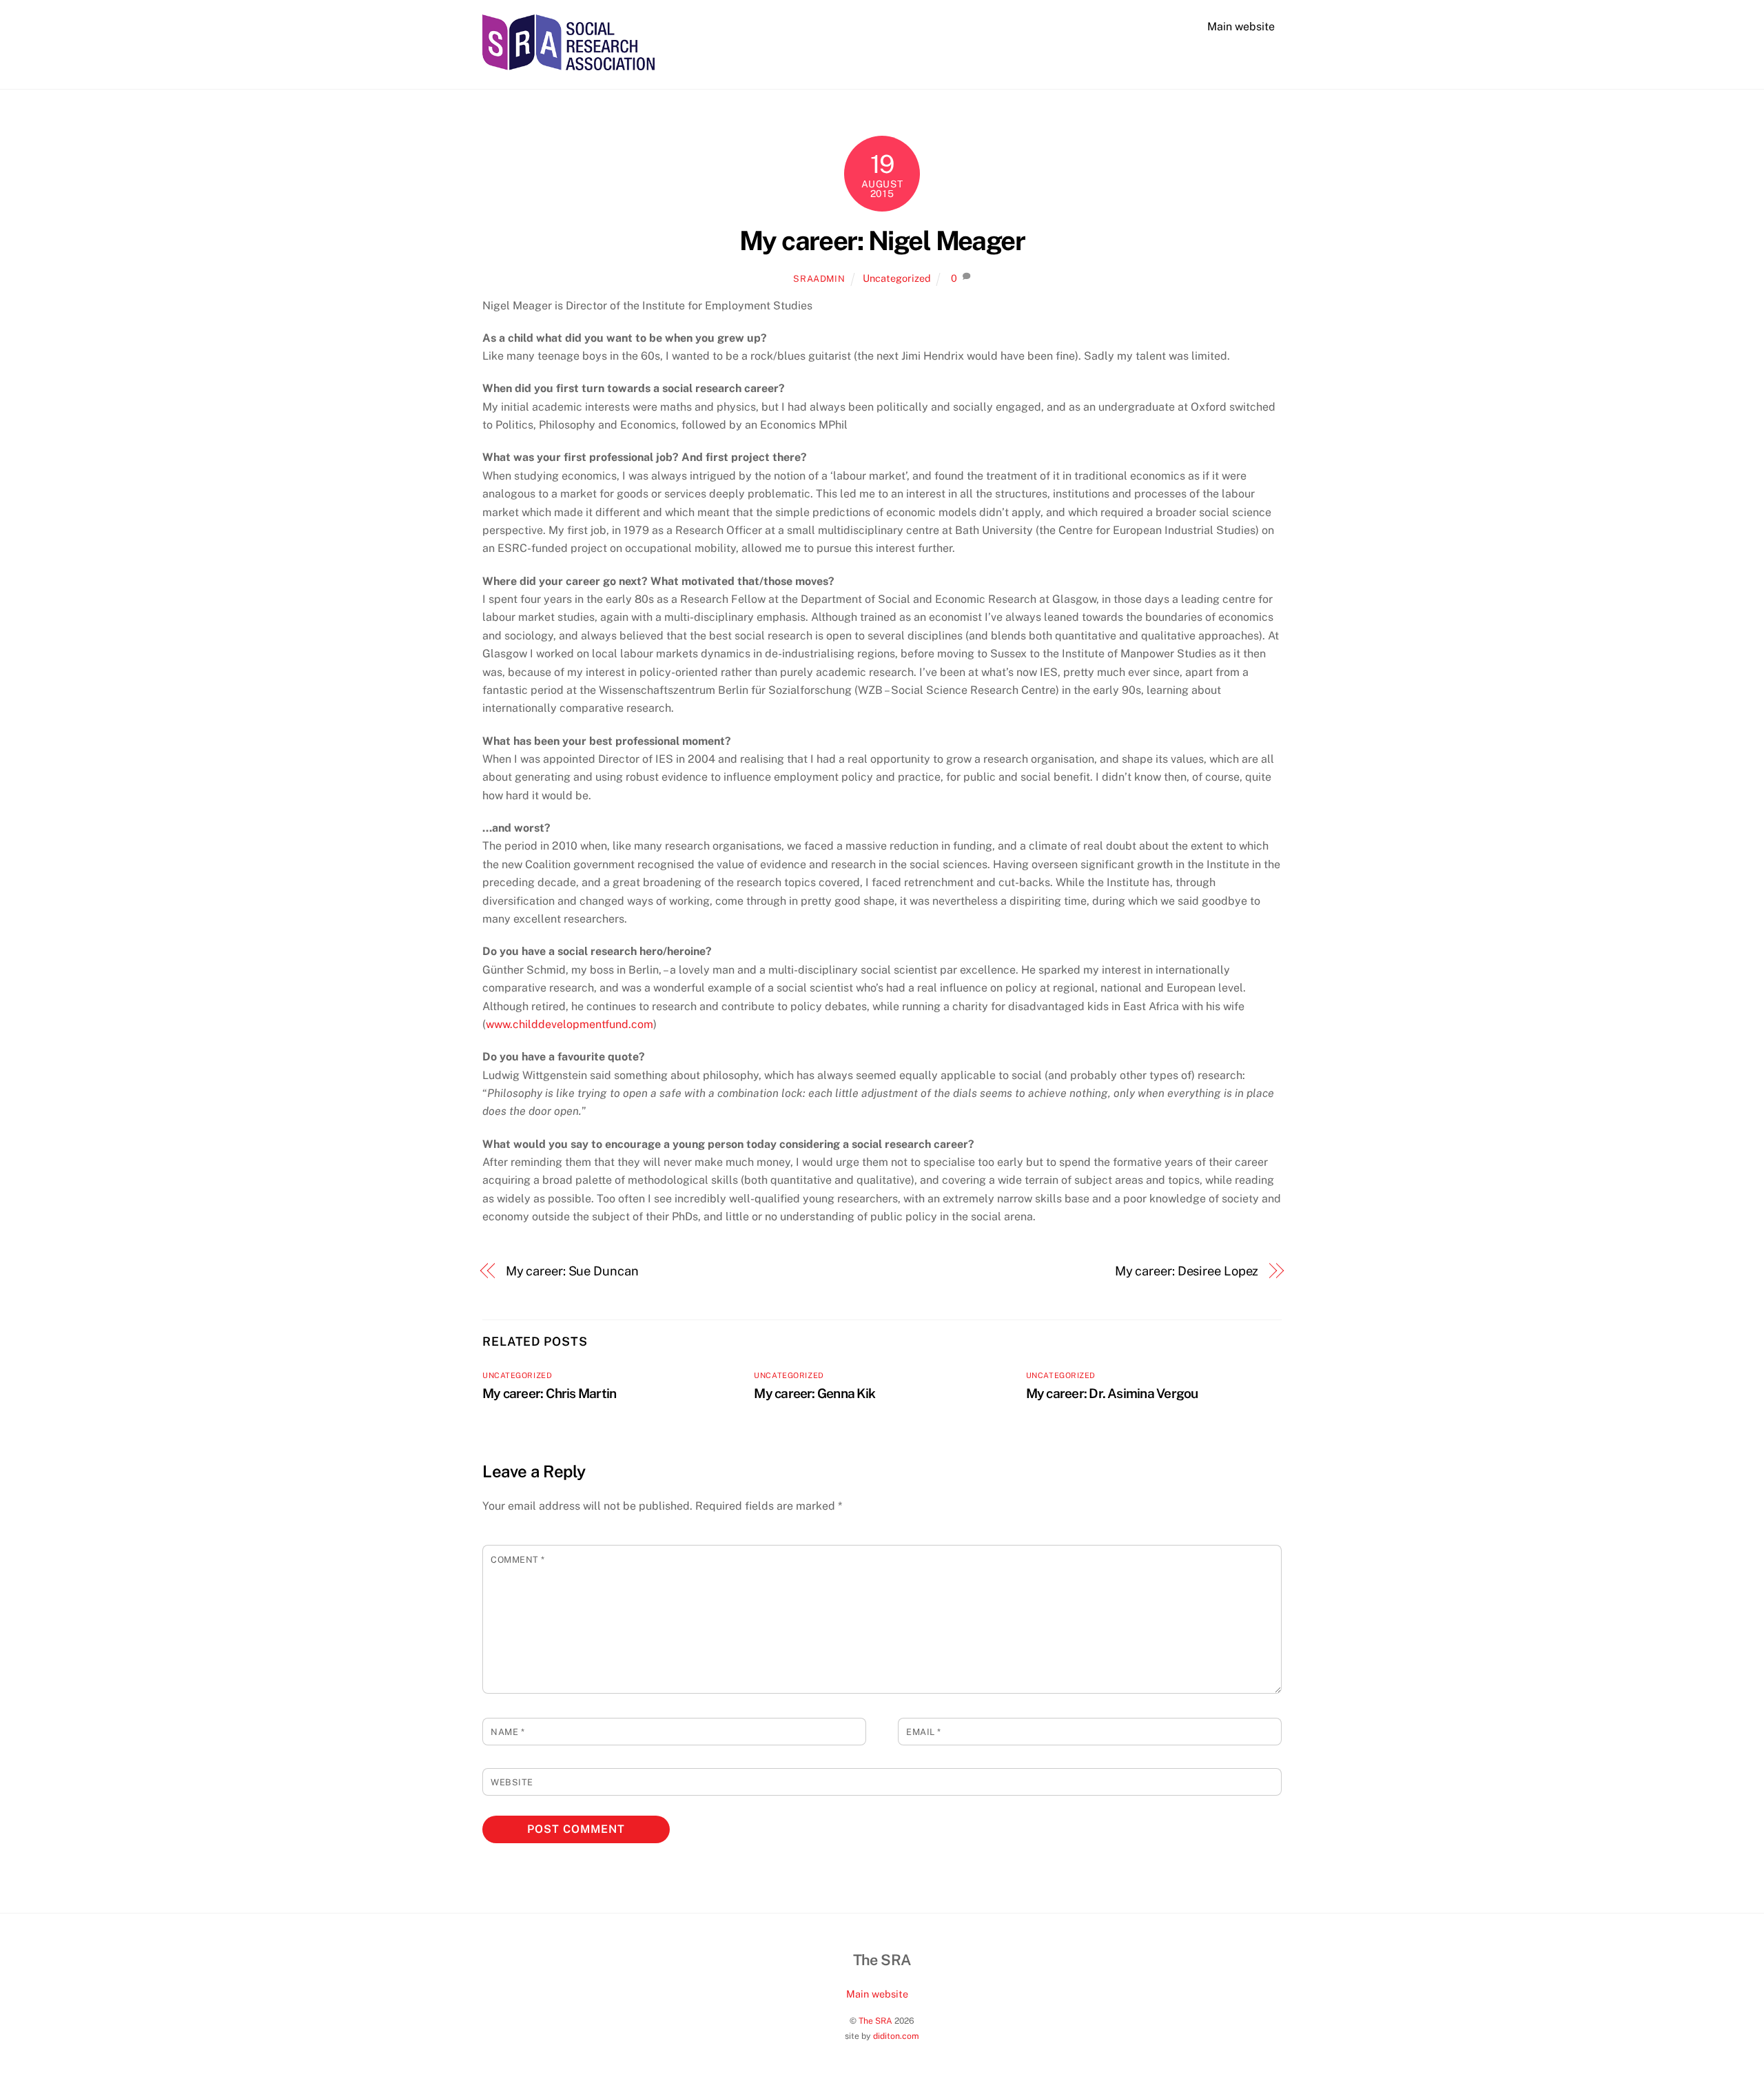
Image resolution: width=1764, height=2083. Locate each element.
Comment (518, 1560)
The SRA (875, 2021)
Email (924, 1732)
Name (507, 1732)
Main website (1241, 27)
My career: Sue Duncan (572, 1271)
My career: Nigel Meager (882, 241)
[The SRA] (568, 63)
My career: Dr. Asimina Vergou (1112, 1393)
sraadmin (819, 279)
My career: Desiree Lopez (1187, 1271)
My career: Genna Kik (814, 1393)
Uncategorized (897, 278)
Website (512, 1782)
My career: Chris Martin (549, 1393)
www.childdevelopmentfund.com (570, 1024)
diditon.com (896, 2036)
